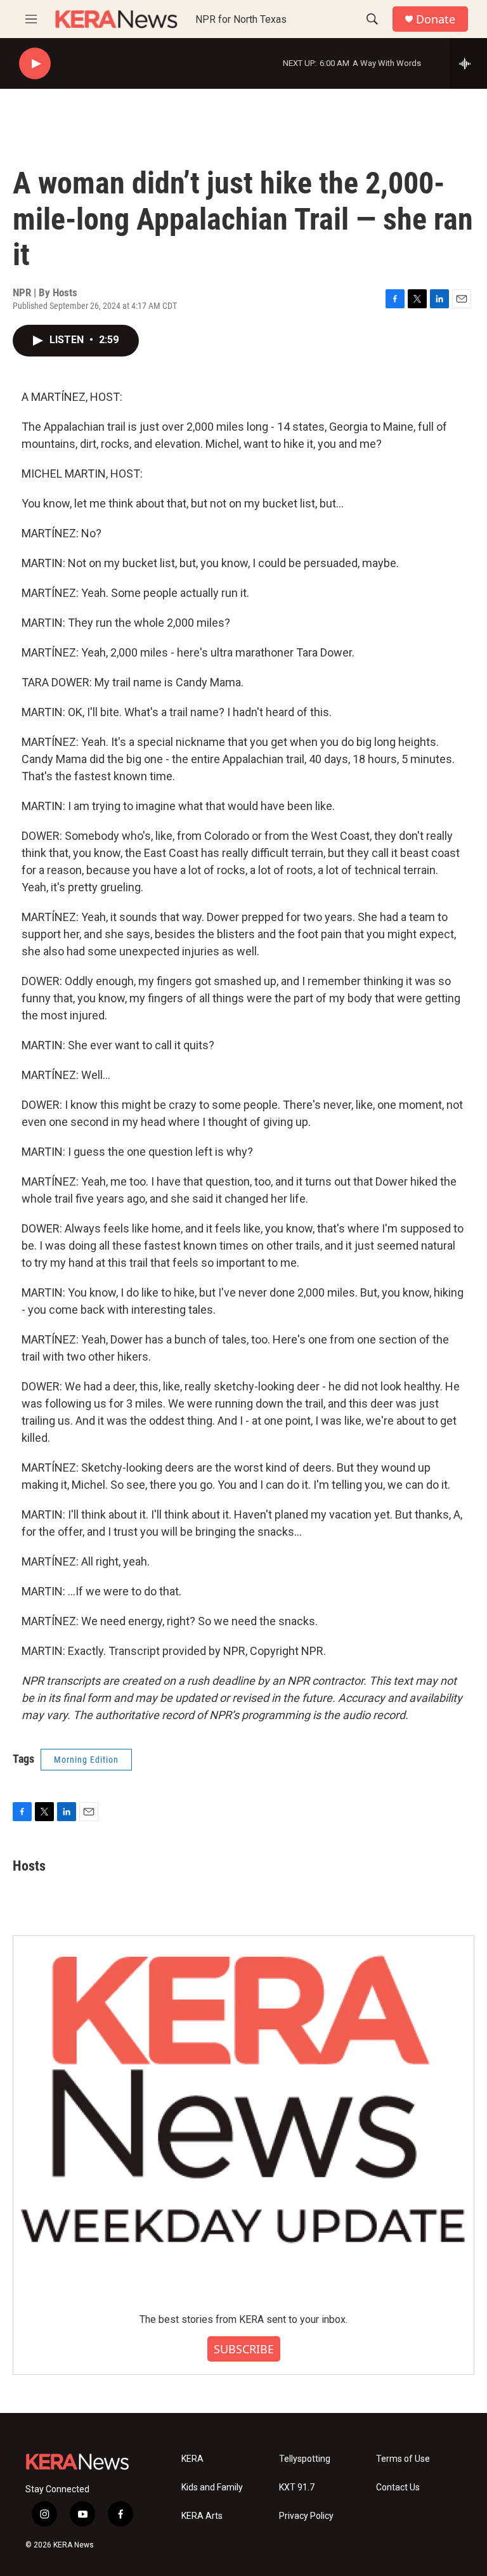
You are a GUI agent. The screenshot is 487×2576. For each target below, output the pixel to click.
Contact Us (398, 2488)
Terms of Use (403, 2459)
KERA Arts (202, 2516)
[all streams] (468, 63)
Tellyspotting (305, 2459)
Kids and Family (212, 2488)
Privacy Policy (306, 2516)
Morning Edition (86, 1760)
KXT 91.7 (297, 2488)
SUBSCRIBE (244, 2349)
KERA (192, 2459)
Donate (436, 19)
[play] (35, 64)
